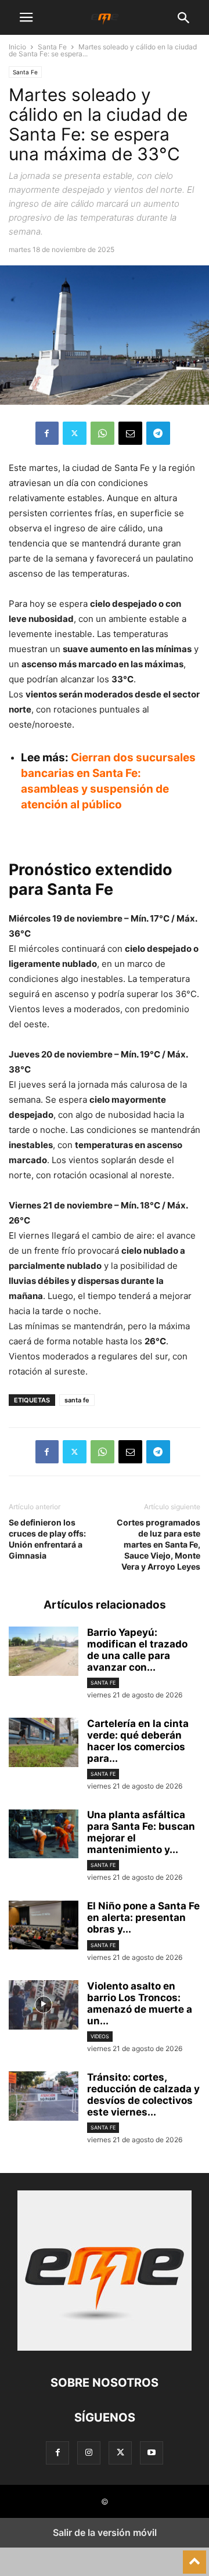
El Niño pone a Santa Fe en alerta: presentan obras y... (143, 1917)
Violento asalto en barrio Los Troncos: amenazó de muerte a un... (140, 2003)
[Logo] (105, 2347)
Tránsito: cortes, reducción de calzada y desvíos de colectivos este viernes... (143, 2095)
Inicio (17, 47)
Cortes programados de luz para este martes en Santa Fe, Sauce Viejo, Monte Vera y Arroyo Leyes (158, 1544)
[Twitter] (75, 433)
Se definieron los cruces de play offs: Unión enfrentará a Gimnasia (47, 1539)
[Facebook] (47, 433)
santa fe (77, 1400)
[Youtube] (152, 2453)
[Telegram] (158, 433)
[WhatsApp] (102, 433)
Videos (100, 2036)
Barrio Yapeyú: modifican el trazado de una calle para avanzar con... (137, 1650)
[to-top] (194, 2557)
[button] (26, 17)
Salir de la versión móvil (105, 2532)
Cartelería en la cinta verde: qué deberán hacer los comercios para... (138, 1741)
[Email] (130, 433)
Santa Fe (52, 47)
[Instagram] (89, 2453)
